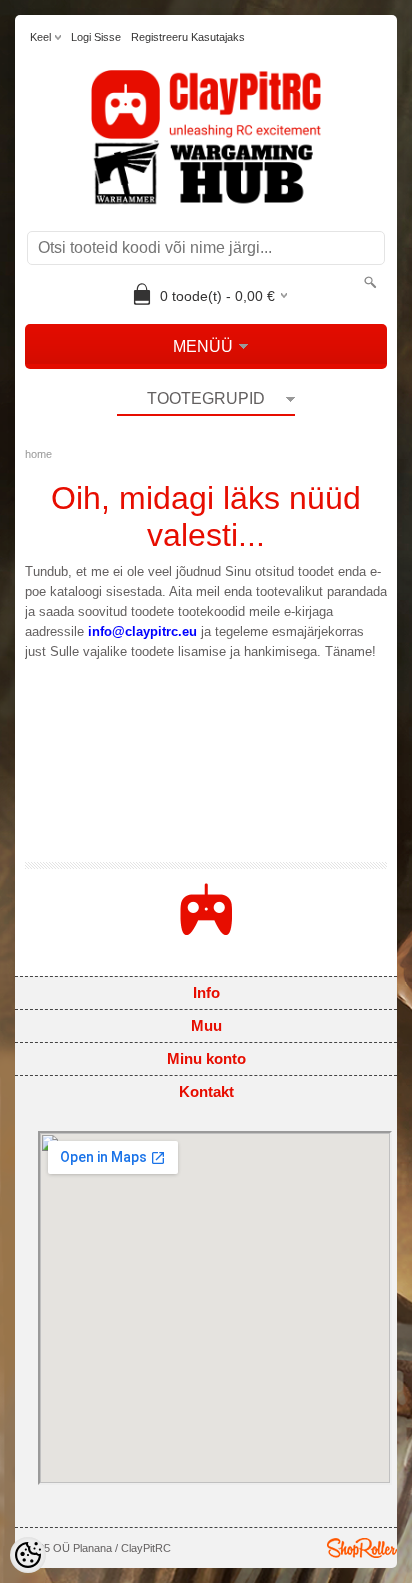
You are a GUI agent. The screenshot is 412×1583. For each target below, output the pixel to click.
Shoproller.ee (362, 1548)
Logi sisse (96, 37)
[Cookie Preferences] (28, 1555)
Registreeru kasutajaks (188, 37)
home (38, 454)
